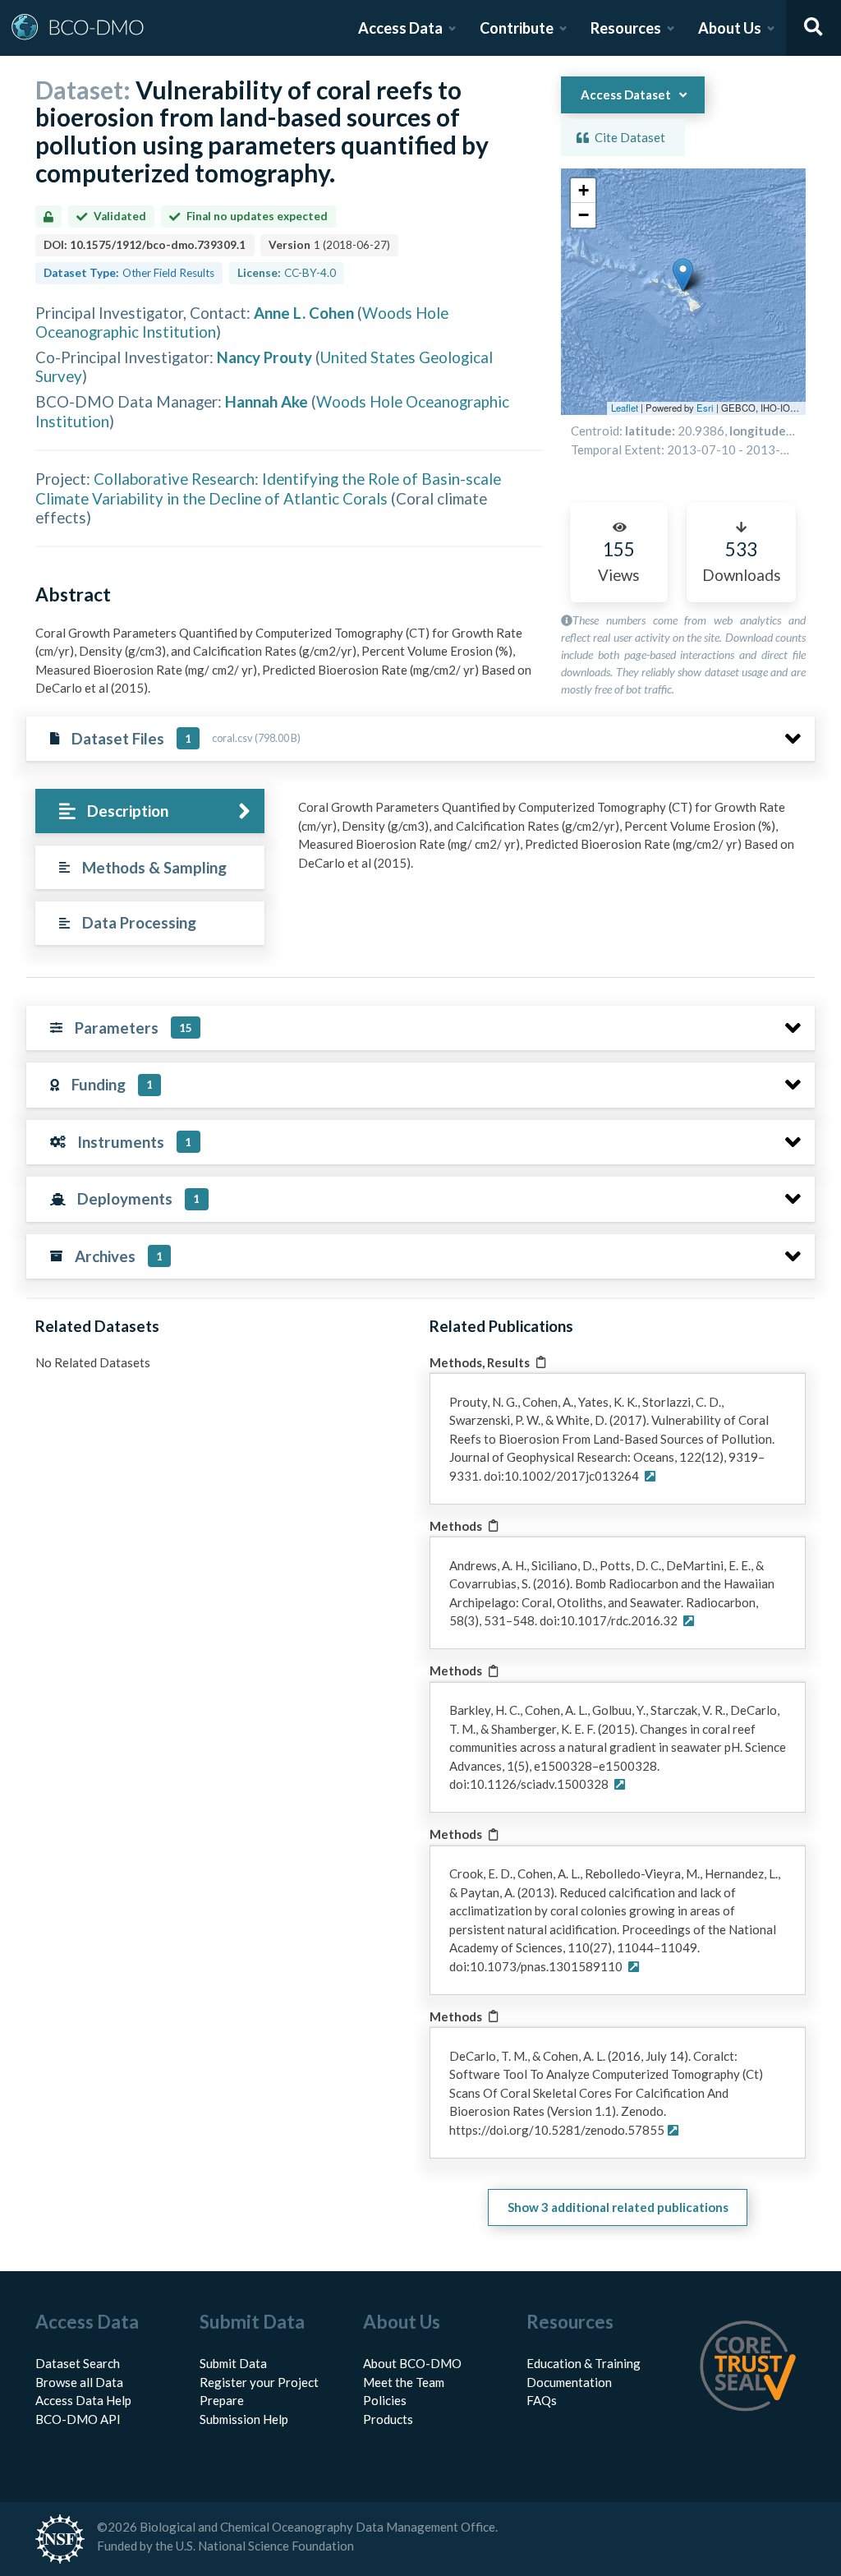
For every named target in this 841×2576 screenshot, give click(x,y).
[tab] (150, 811)
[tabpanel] (552, 841)
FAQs (542, 2400)
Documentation (569, 2382)
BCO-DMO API (78, 2419)
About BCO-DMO (412, 2363)
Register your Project (259, 2382)
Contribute (517, 28)
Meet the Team (404, 2382)
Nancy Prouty (264, 357)
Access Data (400, 28)
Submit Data (233, 2363)
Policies (385, 2400)
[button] (683, 275)
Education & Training (584, 2363)
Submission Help (244, 2419)
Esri (705, 408)
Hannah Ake (267, 401)
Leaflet (625, 408)
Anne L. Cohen (304, 313)
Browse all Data (79, 2382)
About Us (730, 28)
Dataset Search (78, 2363)
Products (388, 2419)
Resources (626, 28)
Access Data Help (83, 2400)
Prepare (222, 2400)
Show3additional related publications (618, 2207)
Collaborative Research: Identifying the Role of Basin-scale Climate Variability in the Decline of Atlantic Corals (268, 488)
